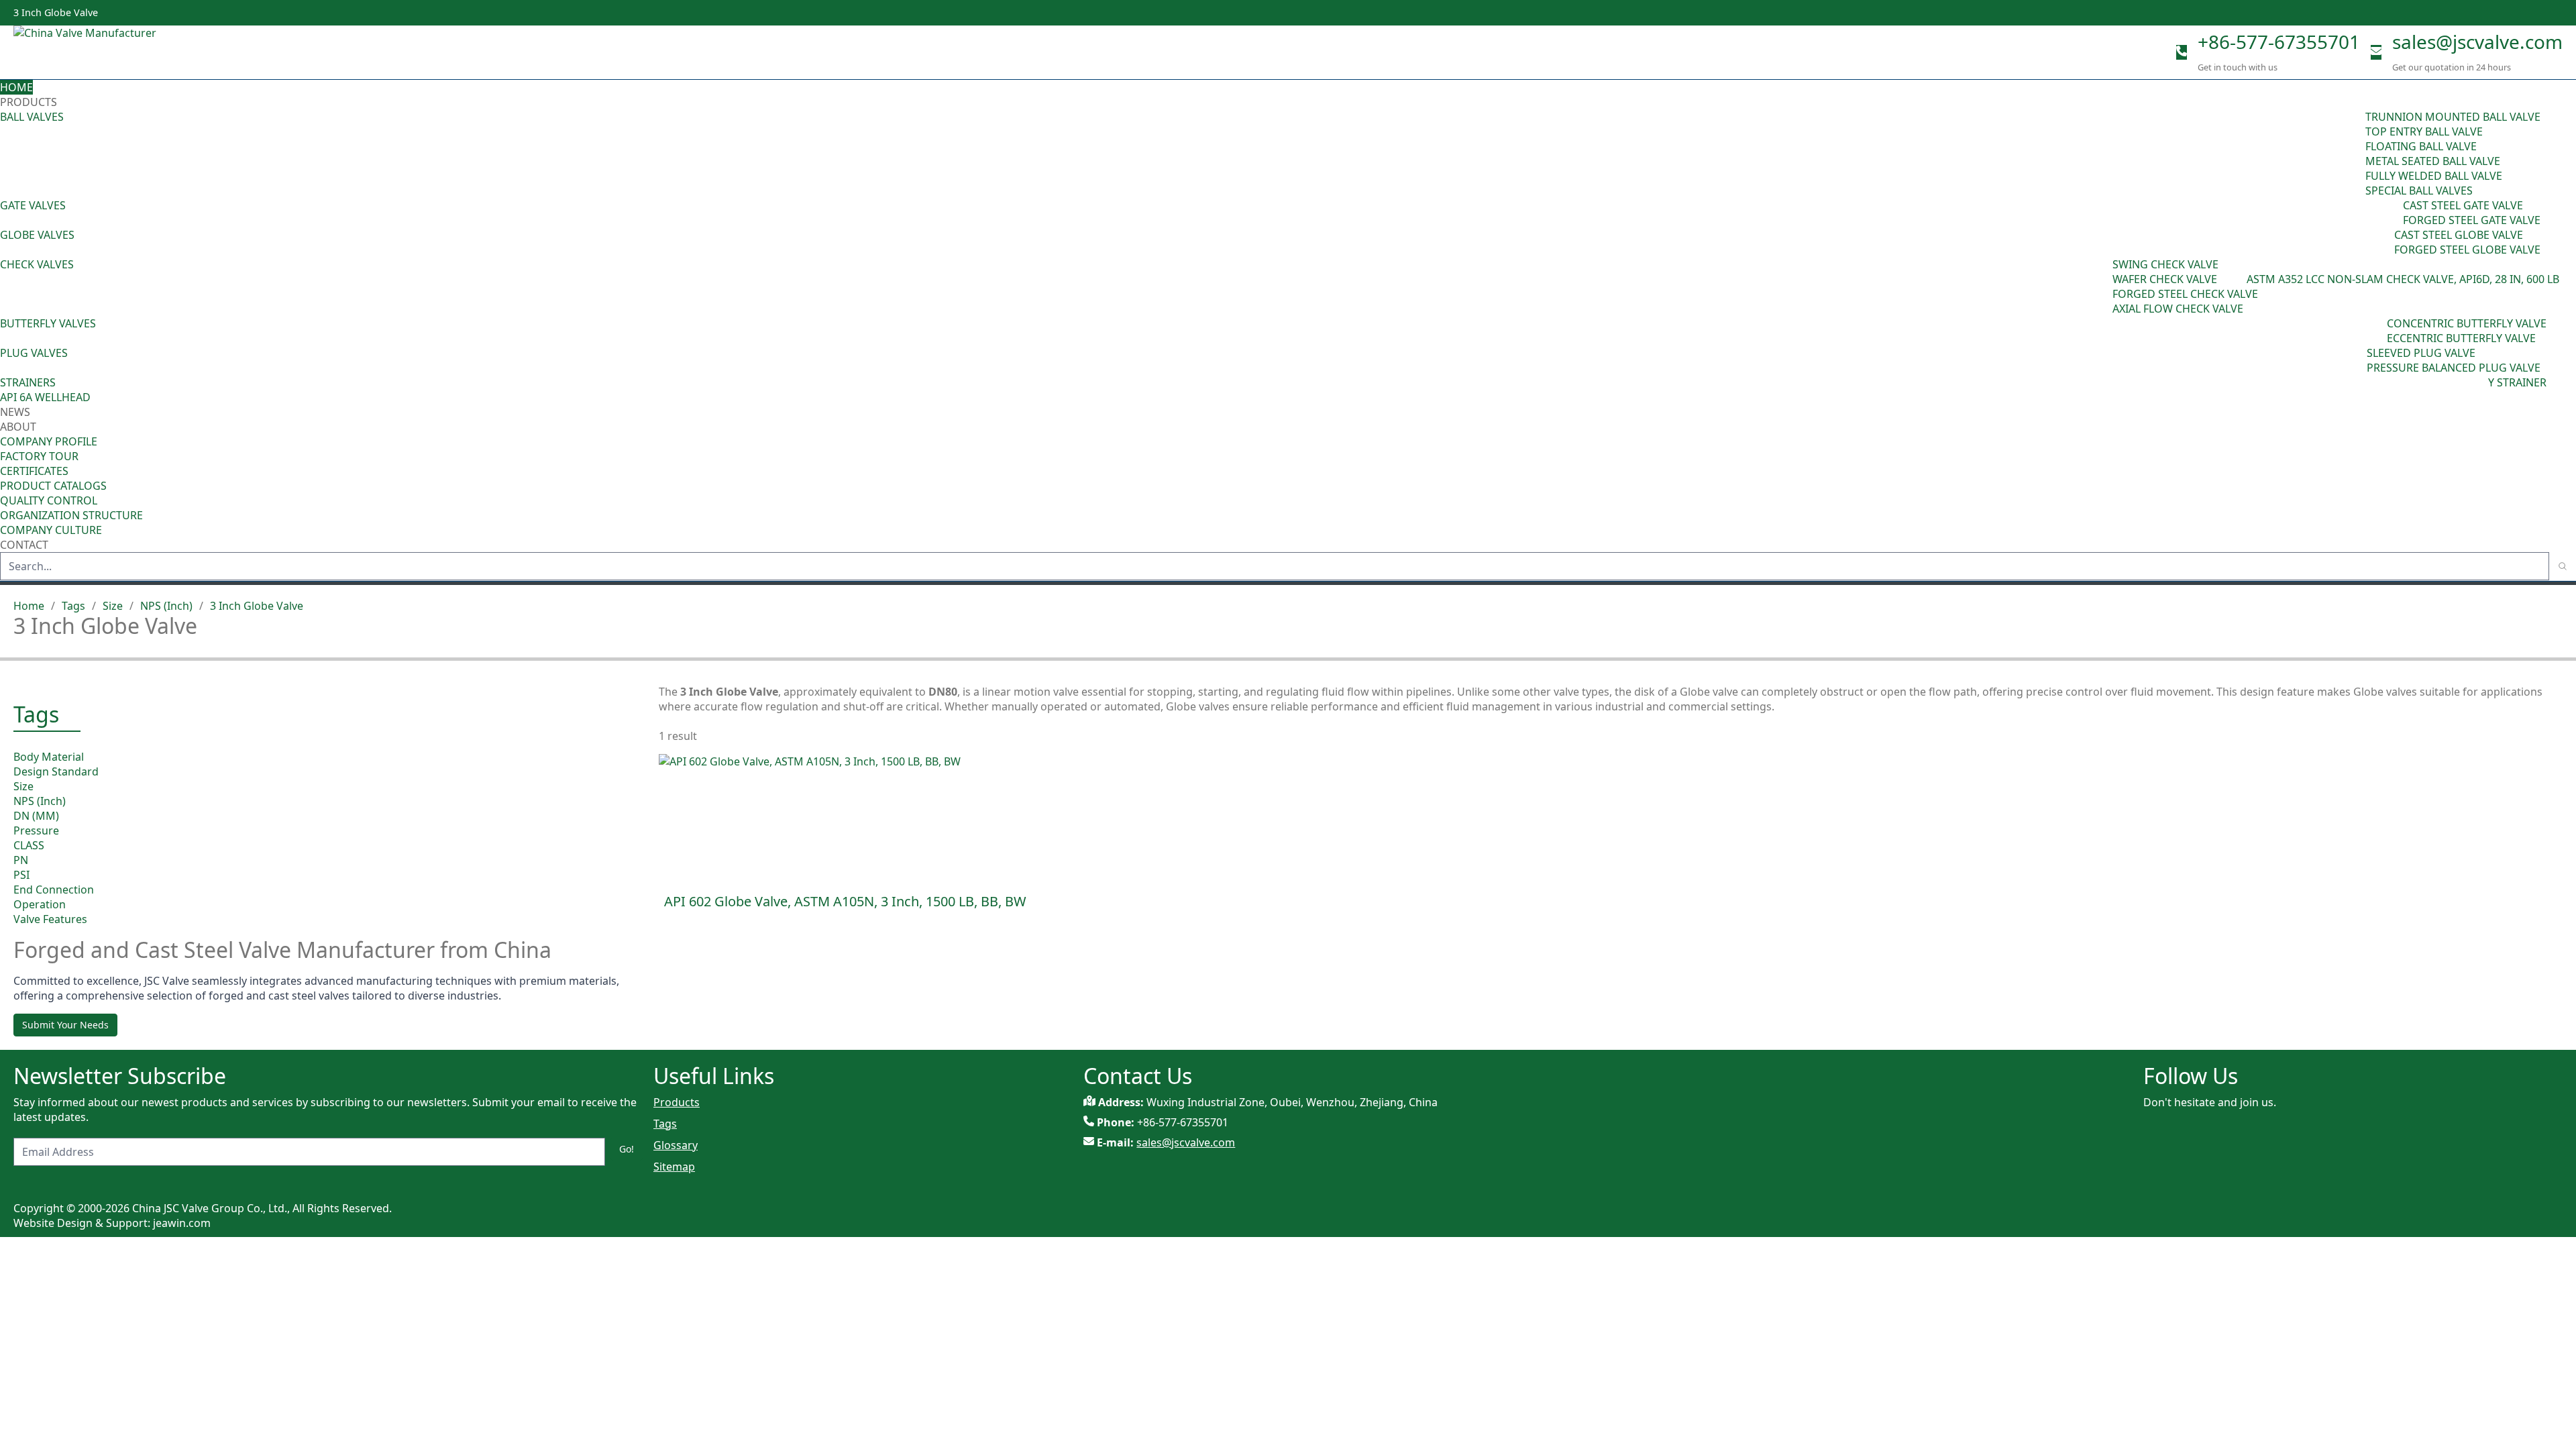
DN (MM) (36, 816)
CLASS (29, 845)
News (15, 412)
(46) (2394, 213)
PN (21, 860)
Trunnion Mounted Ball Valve (2453, 117)
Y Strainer (2517, 382)
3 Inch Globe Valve (257, 606)
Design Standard (56, 771)
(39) (2377, 331)
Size (113, 606)
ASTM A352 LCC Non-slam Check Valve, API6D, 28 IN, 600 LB (2403, 279)
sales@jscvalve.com (2477, 42)
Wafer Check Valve (2165, 279)
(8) (2240, 279)
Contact (24, 545)
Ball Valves (32, 117)
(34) (2357, 360)
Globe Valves (37, 235)
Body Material (49, 757)
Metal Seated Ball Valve (2433, 161)
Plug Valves (34, 353)
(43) (2103, 286)
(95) (2356, 154)
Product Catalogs (53, 486)
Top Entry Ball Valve (2424, 131)
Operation (40, 904)
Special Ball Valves (2419, 191)
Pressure (36, 830)
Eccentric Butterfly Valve (2461, 338)
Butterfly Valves (48, 323)
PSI (21, 875)
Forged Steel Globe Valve (2467, 250)
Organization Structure (71, 515)
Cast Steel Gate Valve (2463, 205)
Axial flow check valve (2178, 309)
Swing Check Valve (2165, 264)
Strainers (28, 382)
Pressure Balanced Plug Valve (2454, 368)
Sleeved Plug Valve (2421, 353)
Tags (73, 606)
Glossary (676, 1145)
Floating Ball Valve (2421, 146)
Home (16, 87)
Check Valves (37, 264)
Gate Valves (33, 205)
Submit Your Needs (65, 1025)
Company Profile (49, 441)
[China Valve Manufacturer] (114, 52)
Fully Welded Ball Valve (2434, 176)
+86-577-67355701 (2279, 42)
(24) (2385, 242)
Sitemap (674, 1167)
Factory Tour (39, 456)
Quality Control (49, 500)
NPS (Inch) (166, 606)
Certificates (34, 471)
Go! (627, 1149)
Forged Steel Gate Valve (2472, 220)
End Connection (54, 890)
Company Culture (51, 530)
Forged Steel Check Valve (2185, 294)
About (19, 427)
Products (29, 102)
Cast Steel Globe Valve (2459, 235)
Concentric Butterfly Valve (2467, 323)
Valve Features (50, 919)
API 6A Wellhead (45, 397)
